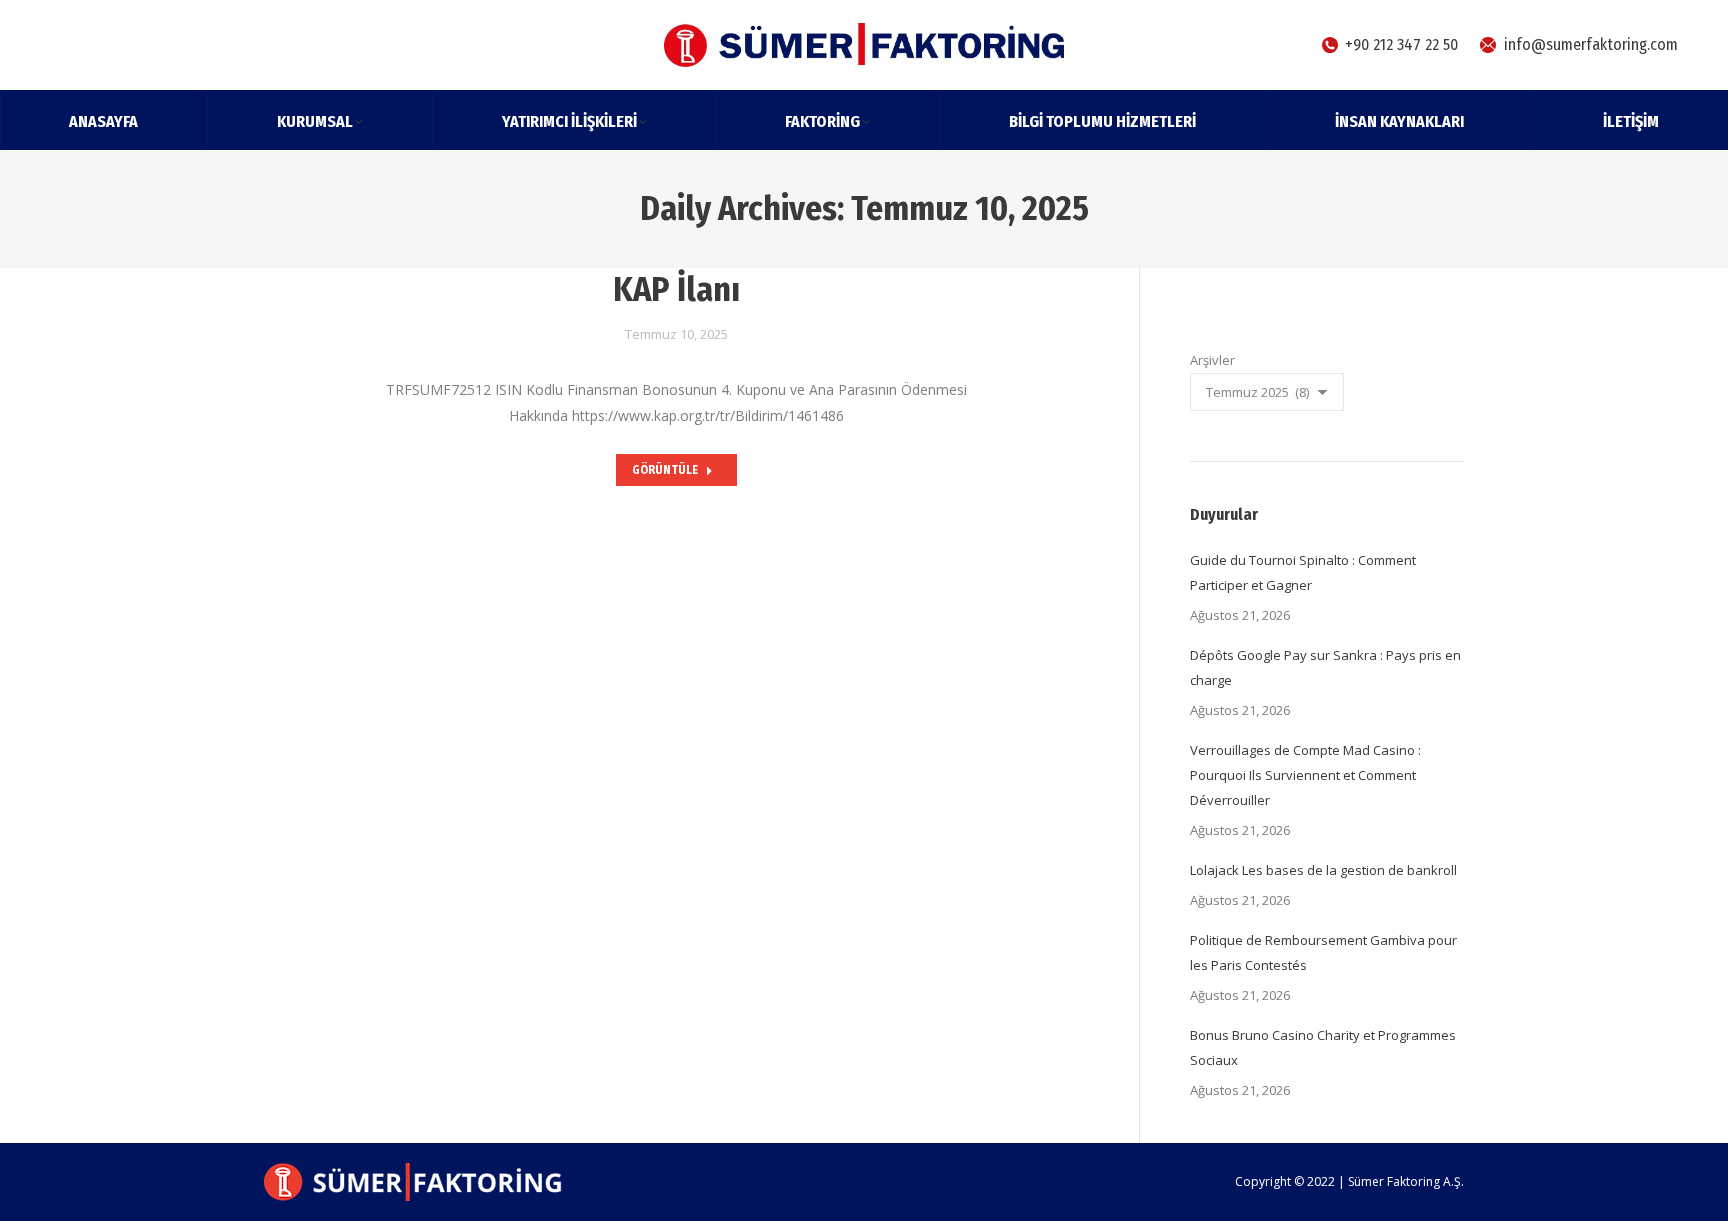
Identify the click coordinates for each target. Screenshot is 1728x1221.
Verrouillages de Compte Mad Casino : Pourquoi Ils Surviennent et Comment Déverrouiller (1305, 775)
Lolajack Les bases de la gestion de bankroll (1323, 870)
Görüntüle (665, 470)
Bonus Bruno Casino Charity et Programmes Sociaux (1323, 1047)
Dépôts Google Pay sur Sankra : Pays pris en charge (1325, 667)
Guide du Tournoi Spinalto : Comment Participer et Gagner (1303, 572)
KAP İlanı (676, 289)
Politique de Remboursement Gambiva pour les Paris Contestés (1323, 952)
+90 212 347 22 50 (1401, 44)
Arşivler (1212, 360)
